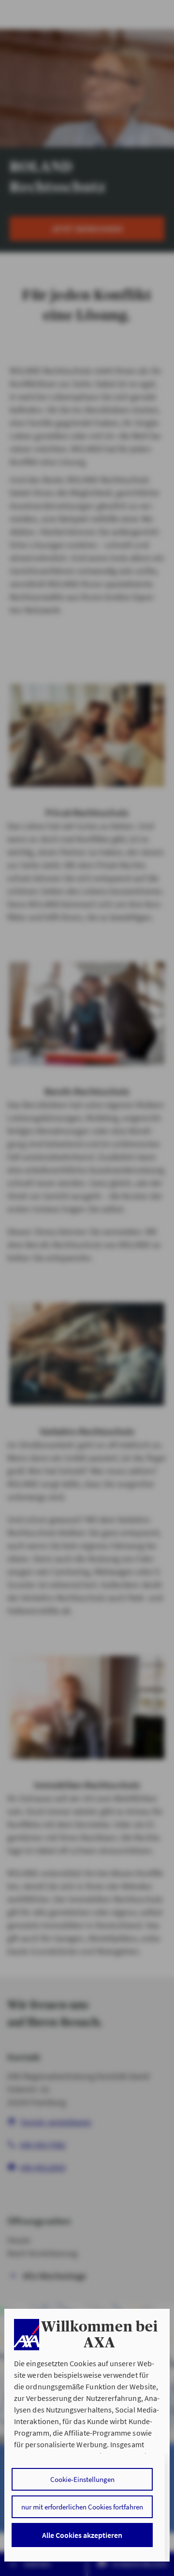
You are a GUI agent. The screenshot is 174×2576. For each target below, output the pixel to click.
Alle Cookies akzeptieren (82, 2535)
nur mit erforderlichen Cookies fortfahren (82, 2507)
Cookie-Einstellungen (82, 2479)
